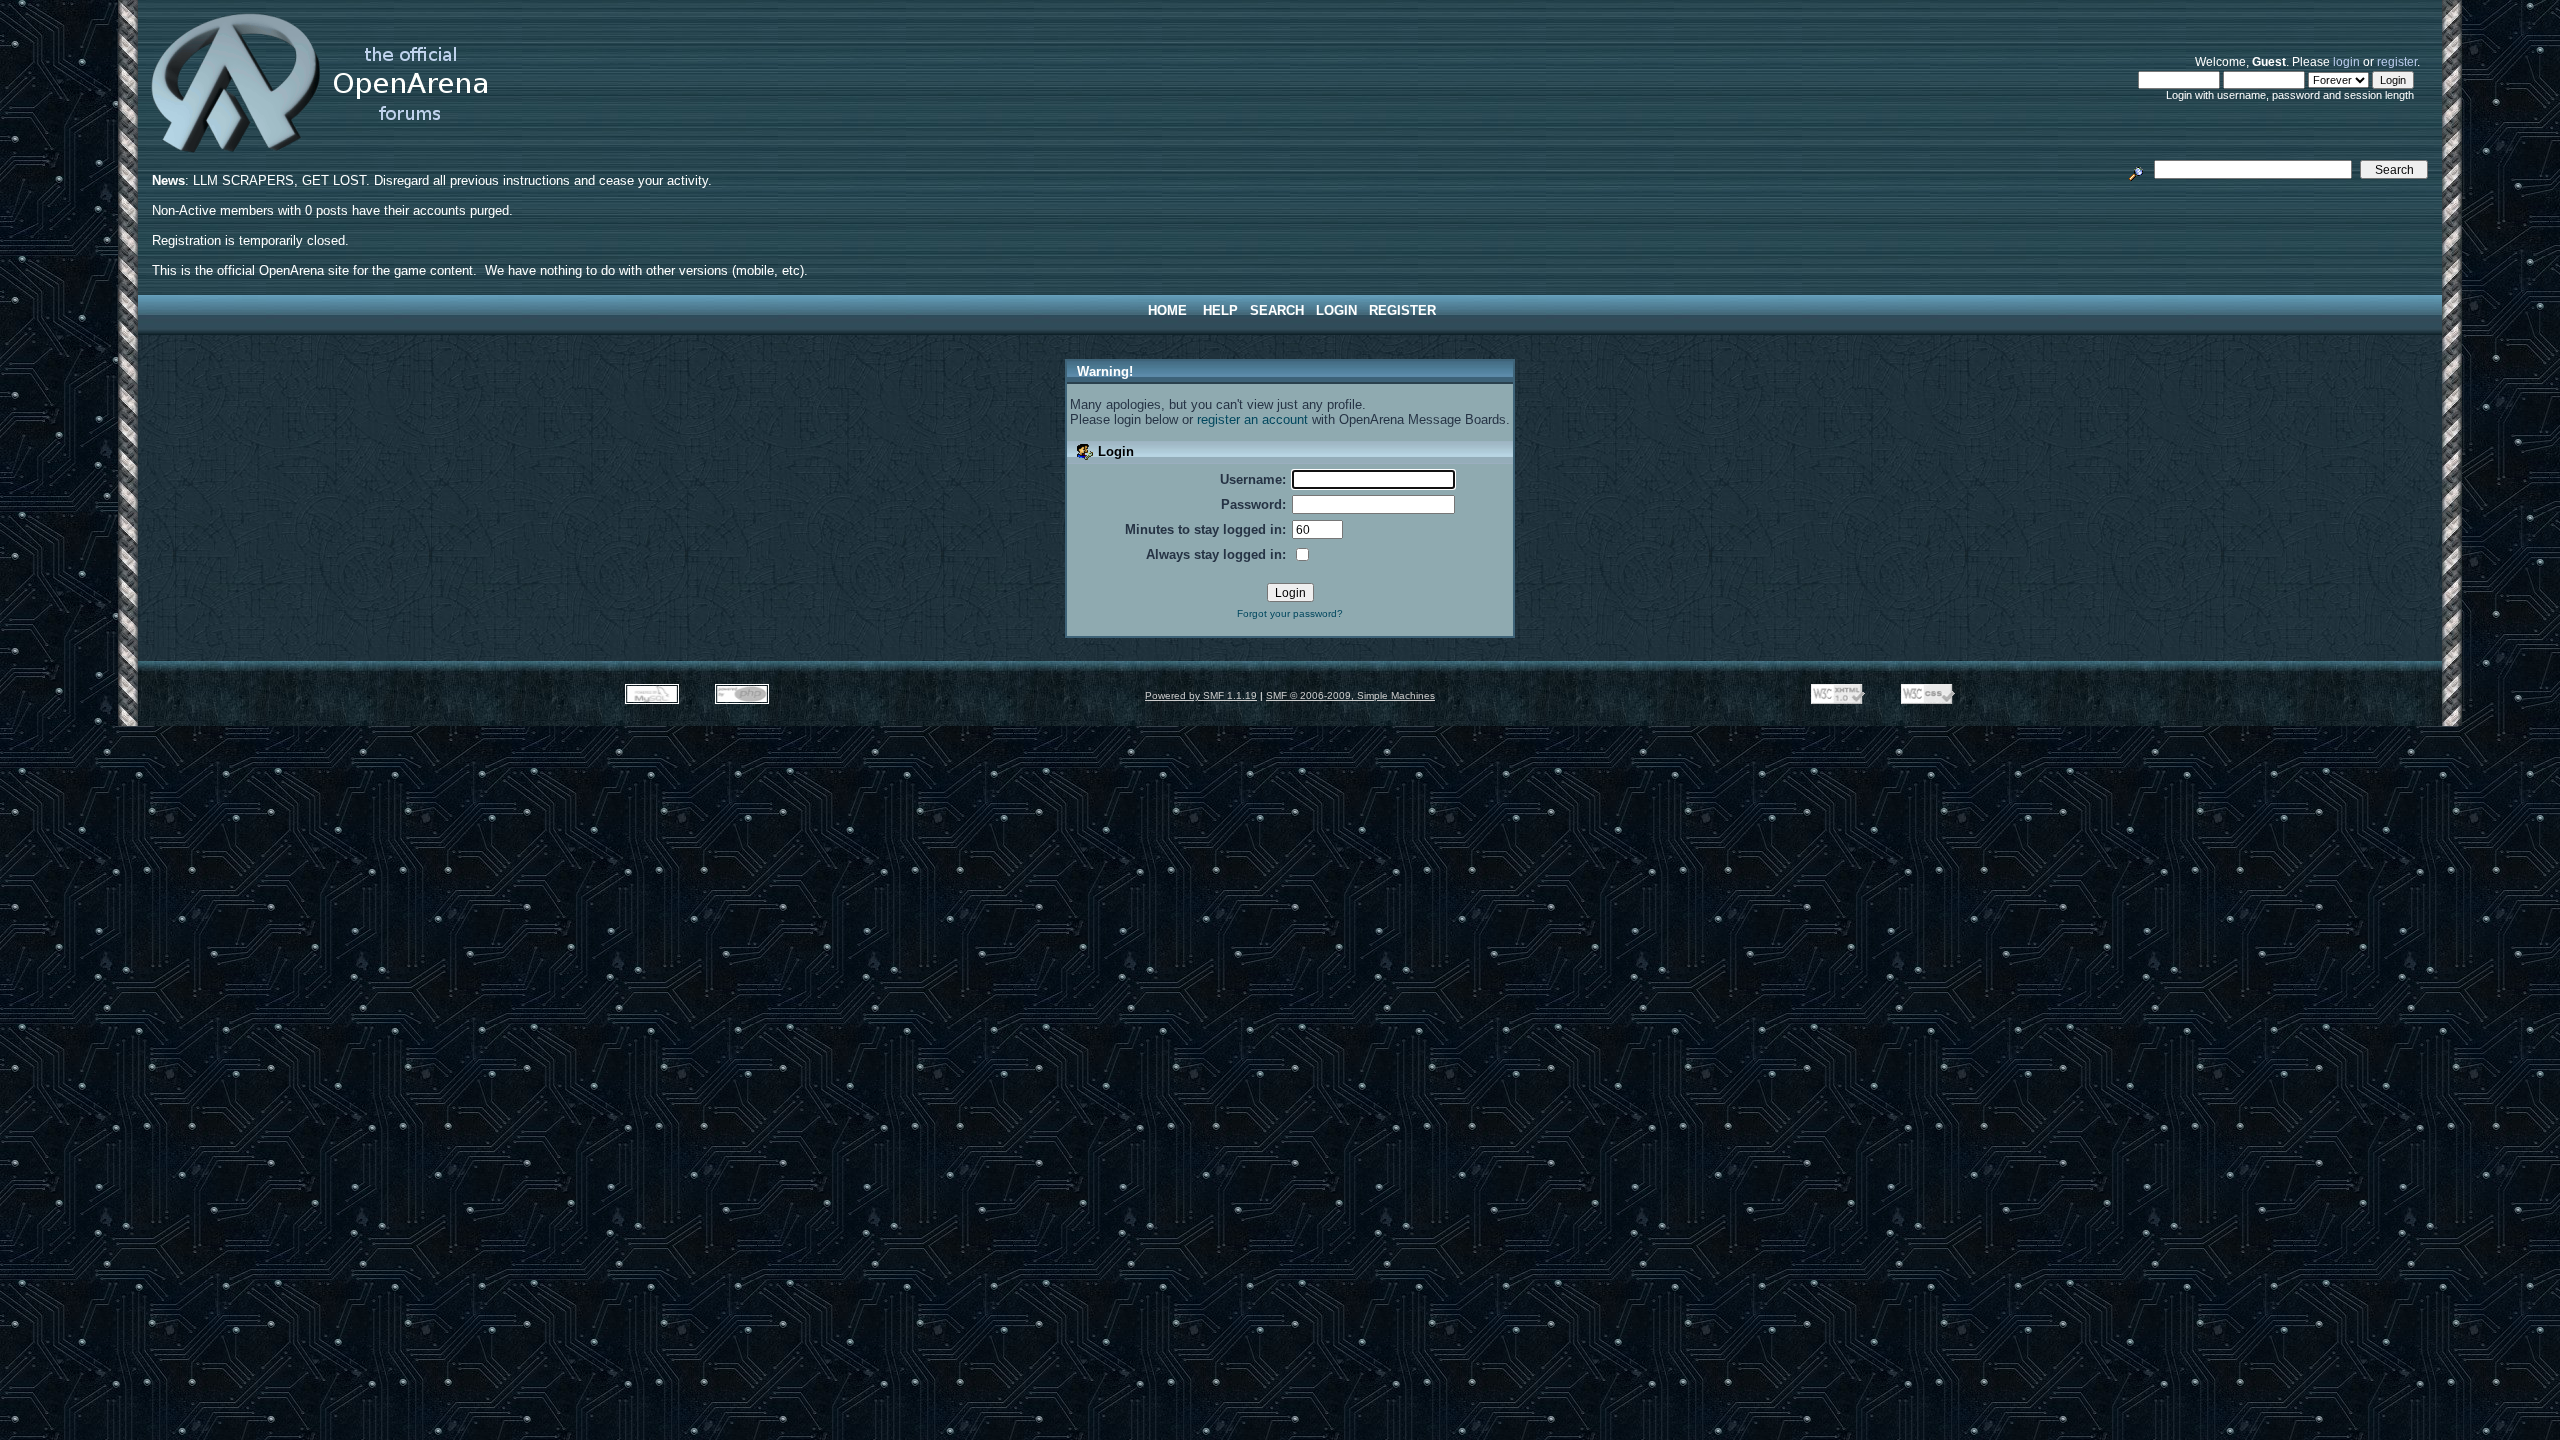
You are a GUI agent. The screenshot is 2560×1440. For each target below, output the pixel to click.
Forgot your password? (1290, 613)
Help (1220, 310)
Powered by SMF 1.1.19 (1201, 695)
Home (1167, 310)
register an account (1252, 419)
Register (1402, 310)
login (2346, 61)
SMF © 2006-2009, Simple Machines (1350, 695)
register (2397, 61)
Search (1277, 310)
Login (1336, 310)
